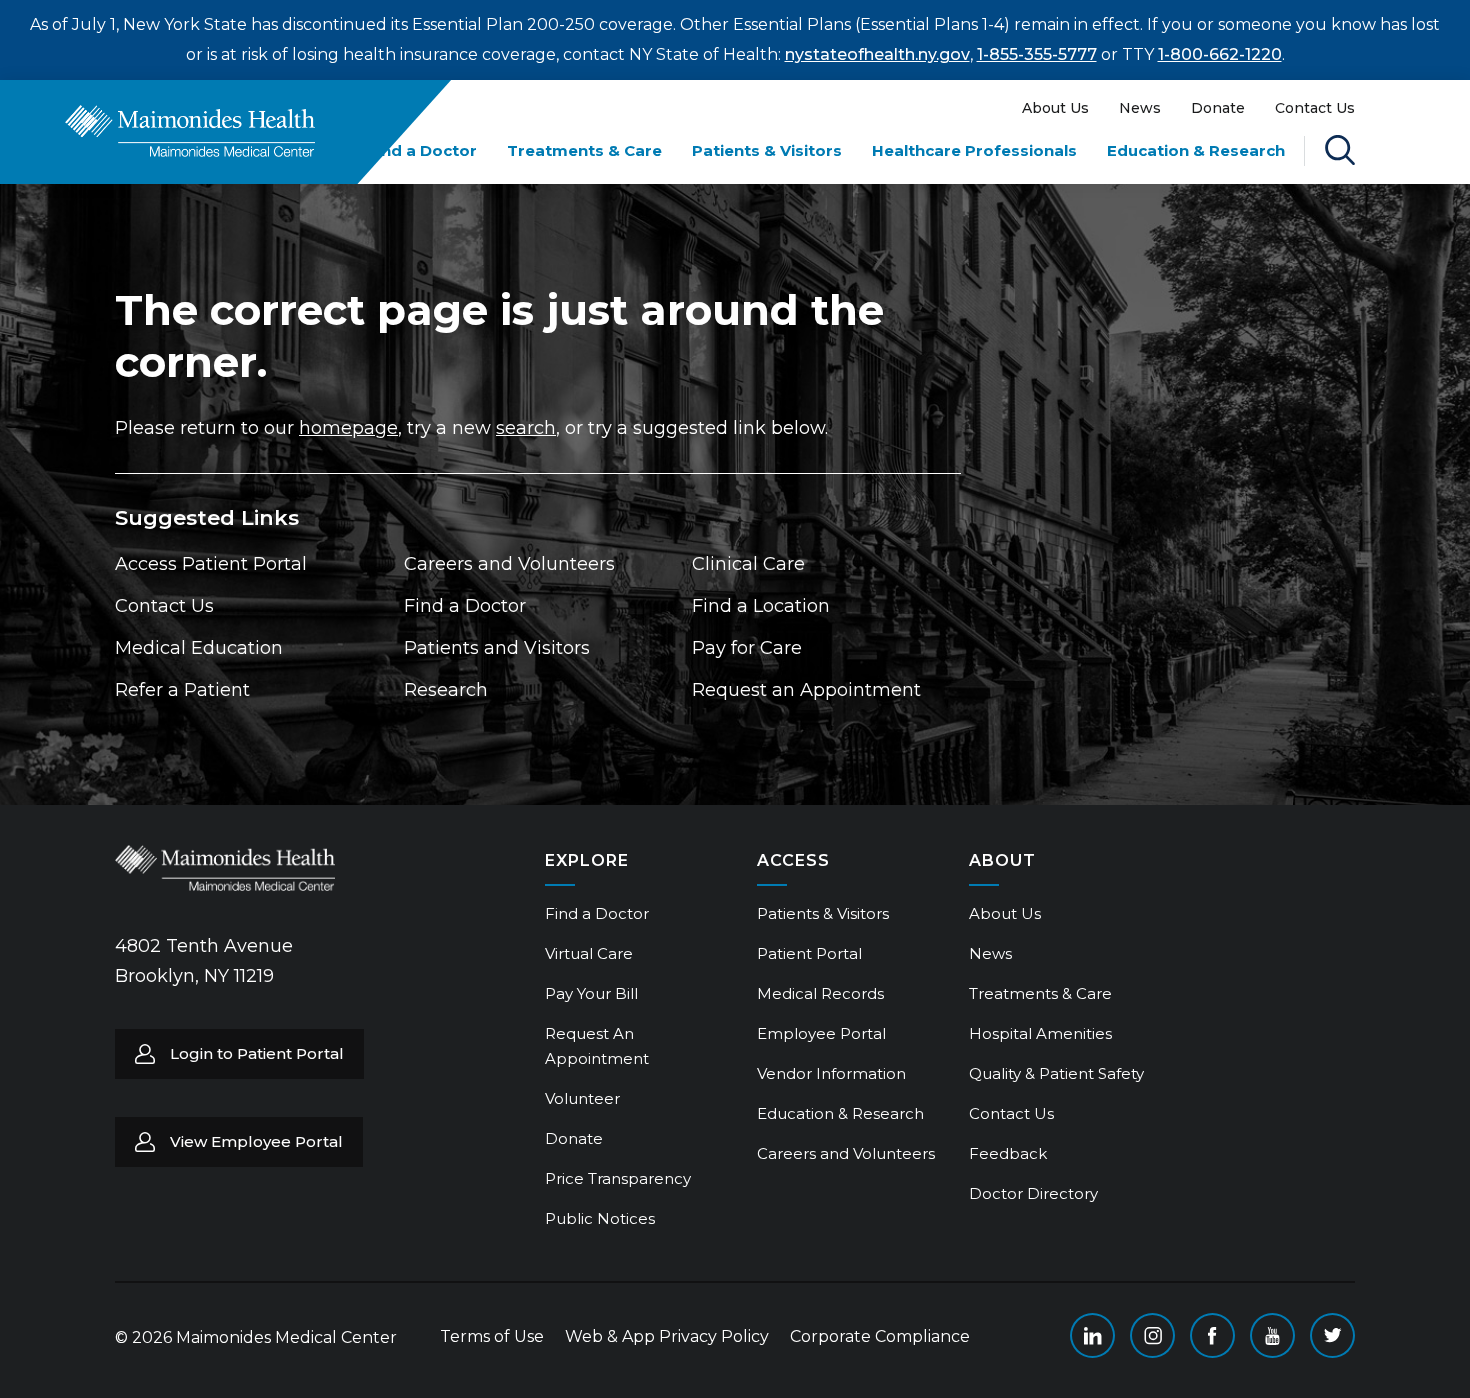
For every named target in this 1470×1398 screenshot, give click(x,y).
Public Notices (600, 1218)
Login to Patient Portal (257, 1053)
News (1140, 108)
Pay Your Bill (591, 993)
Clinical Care (748, 564)
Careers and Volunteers (509, 564)
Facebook (1212, 1335)
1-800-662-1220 (1220, 54)
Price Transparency (618, 1178)
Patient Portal (809, 953)
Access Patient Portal (211, 564)
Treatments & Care (584, 150)
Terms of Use (492, 1336)
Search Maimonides (1340, 150)
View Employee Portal (256, 1141)
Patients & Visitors (767, 150)
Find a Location (761, 606)
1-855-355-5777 (1037, 54)
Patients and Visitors (497, 648)
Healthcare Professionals (974, 150)
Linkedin (1092, 1335)
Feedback (1008, 1153)
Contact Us (1315, 108)
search (526, 428)
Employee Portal (821, 1033)
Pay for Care (747, 648)
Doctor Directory (1033, 1193)
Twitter (1332, 1335)
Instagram (1152, 1335)
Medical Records (820, 993)
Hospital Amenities (1040, 1033)
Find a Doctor (422, 150)
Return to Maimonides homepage (190, 131)
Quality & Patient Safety (1056, 1073)
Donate (1218, 108)
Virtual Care (589, 953)
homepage (348, 428)
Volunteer (582, 1098)
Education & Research (1196, 150)
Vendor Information (831, 1073)
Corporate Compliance (880, 1336)
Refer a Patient (182, 690)
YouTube (1272, 1335)
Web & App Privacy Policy (667, 1336)
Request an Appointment (806, 690)
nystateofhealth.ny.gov (877, 54)
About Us (1055, 108)
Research (446, 690)
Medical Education (199, 648)
